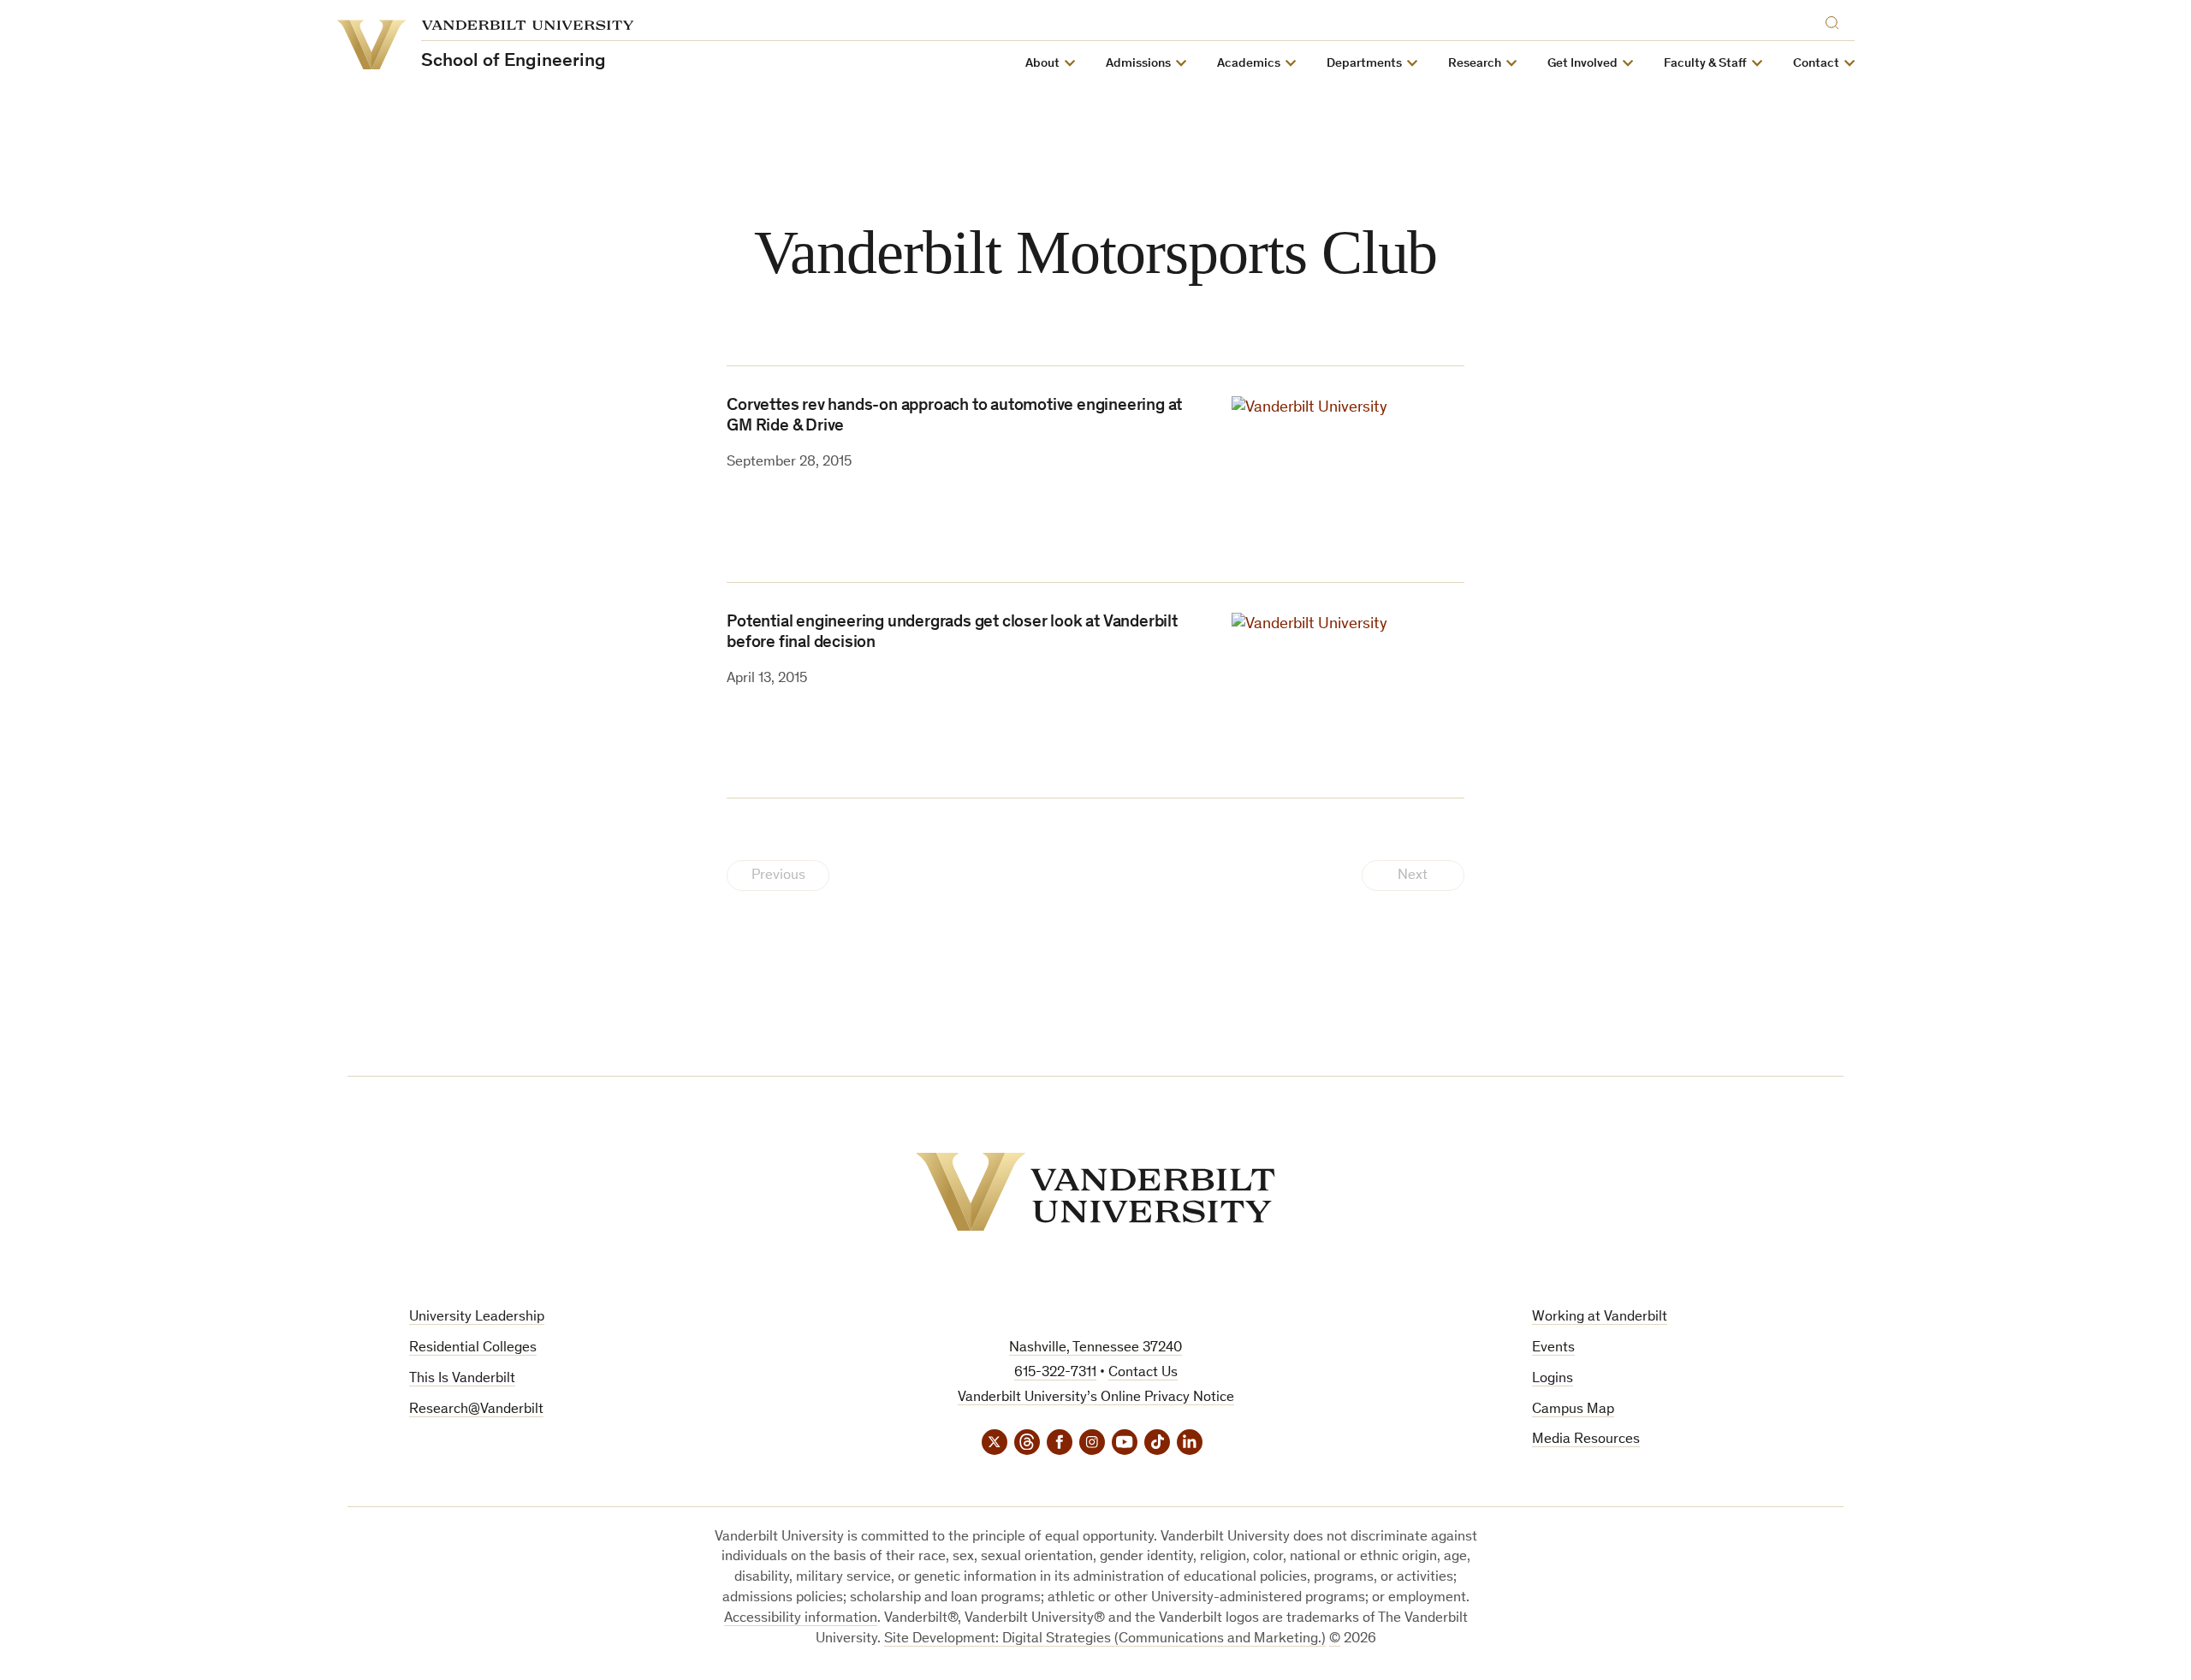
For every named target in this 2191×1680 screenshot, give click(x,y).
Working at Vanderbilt (1600, 1318)
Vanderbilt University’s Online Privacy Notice (1096, 1398)
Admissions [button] (1138, 64)
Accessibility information (801, 1619)
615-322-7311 (1055, 1373)
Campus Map (1573, 1410)
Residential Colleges (473, 1348)
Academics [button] (1249, 64)
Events (1553, 1348)
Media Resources (1586, 1440)
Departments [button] (1364, 64)
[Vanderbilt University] (1095, 1192)
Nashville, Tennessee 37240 (1095, 1348)
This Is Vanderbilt (462, 1379)
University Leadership (477, 1318)
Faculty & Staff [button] (1705, 64)
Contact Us (1143, 1373)
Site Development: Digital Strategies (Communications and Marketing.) (1105, 1639)
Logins (1553, 1379)
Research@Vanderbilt (476, 1410)
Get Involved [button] (1582, 64)
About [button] (1042, 64)
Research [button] (1475, 64)
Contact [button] (1816, 64)
